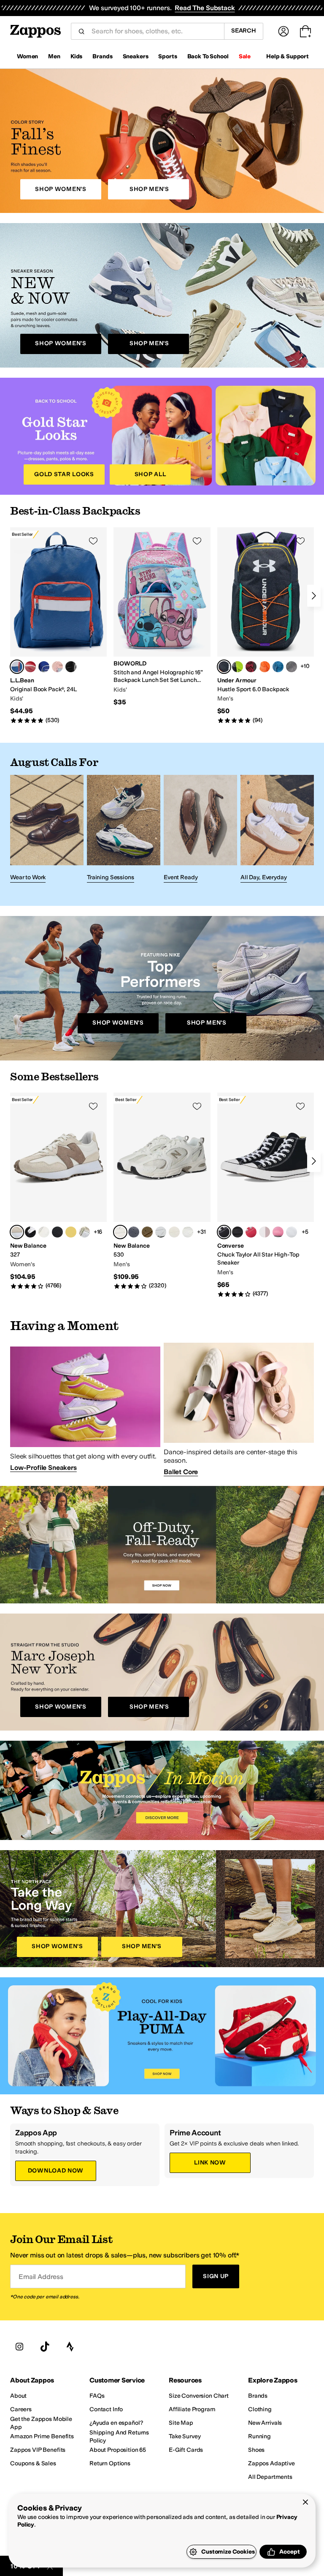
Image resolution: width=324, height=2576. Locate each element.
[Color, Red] (30, 667)
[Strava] (70, 2347)
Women (27, 56)
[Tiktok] (45, 2347)
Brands (102, 56)
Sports (167, 56)
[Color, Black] (292, 667)
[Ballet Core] (239, 1409)
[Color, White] (161, 1232)
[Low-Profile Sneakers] (85, 1409)
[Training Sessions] (124, 830)
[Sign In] (283, 31)
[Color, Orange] (265, 667)
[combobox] (154, 31)
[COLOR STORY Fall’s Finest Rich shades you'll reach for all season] (162, 141)
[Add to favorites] (93, 541)
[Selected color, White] (120, 1232)
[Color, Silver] (84, 1232)
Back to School (208, 56)
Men (54, 56)
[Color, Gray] (71, 1232)
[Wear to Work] (47, 830)
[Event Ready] (200, 830)
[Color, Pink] (57, 667)
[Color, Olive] (147, 1232)
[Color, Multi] (44, 1232)
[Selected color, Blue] (17, 667)
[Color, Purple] (71, 667)
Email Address (41, 2277)
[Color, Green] (238, 667)
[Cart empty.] (305, 31)
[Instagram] (19, 2347)
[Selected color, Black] (224, 667)
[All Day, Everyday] (277, 830)
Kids (76, 56)
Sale (245, 56)
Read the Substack (205, 8)
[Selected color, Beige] (17, 1232)
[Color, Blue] (44, 667)
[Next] (314, 596)
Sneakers (136, 56)
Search (244, 31)
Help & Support (288, 56)
